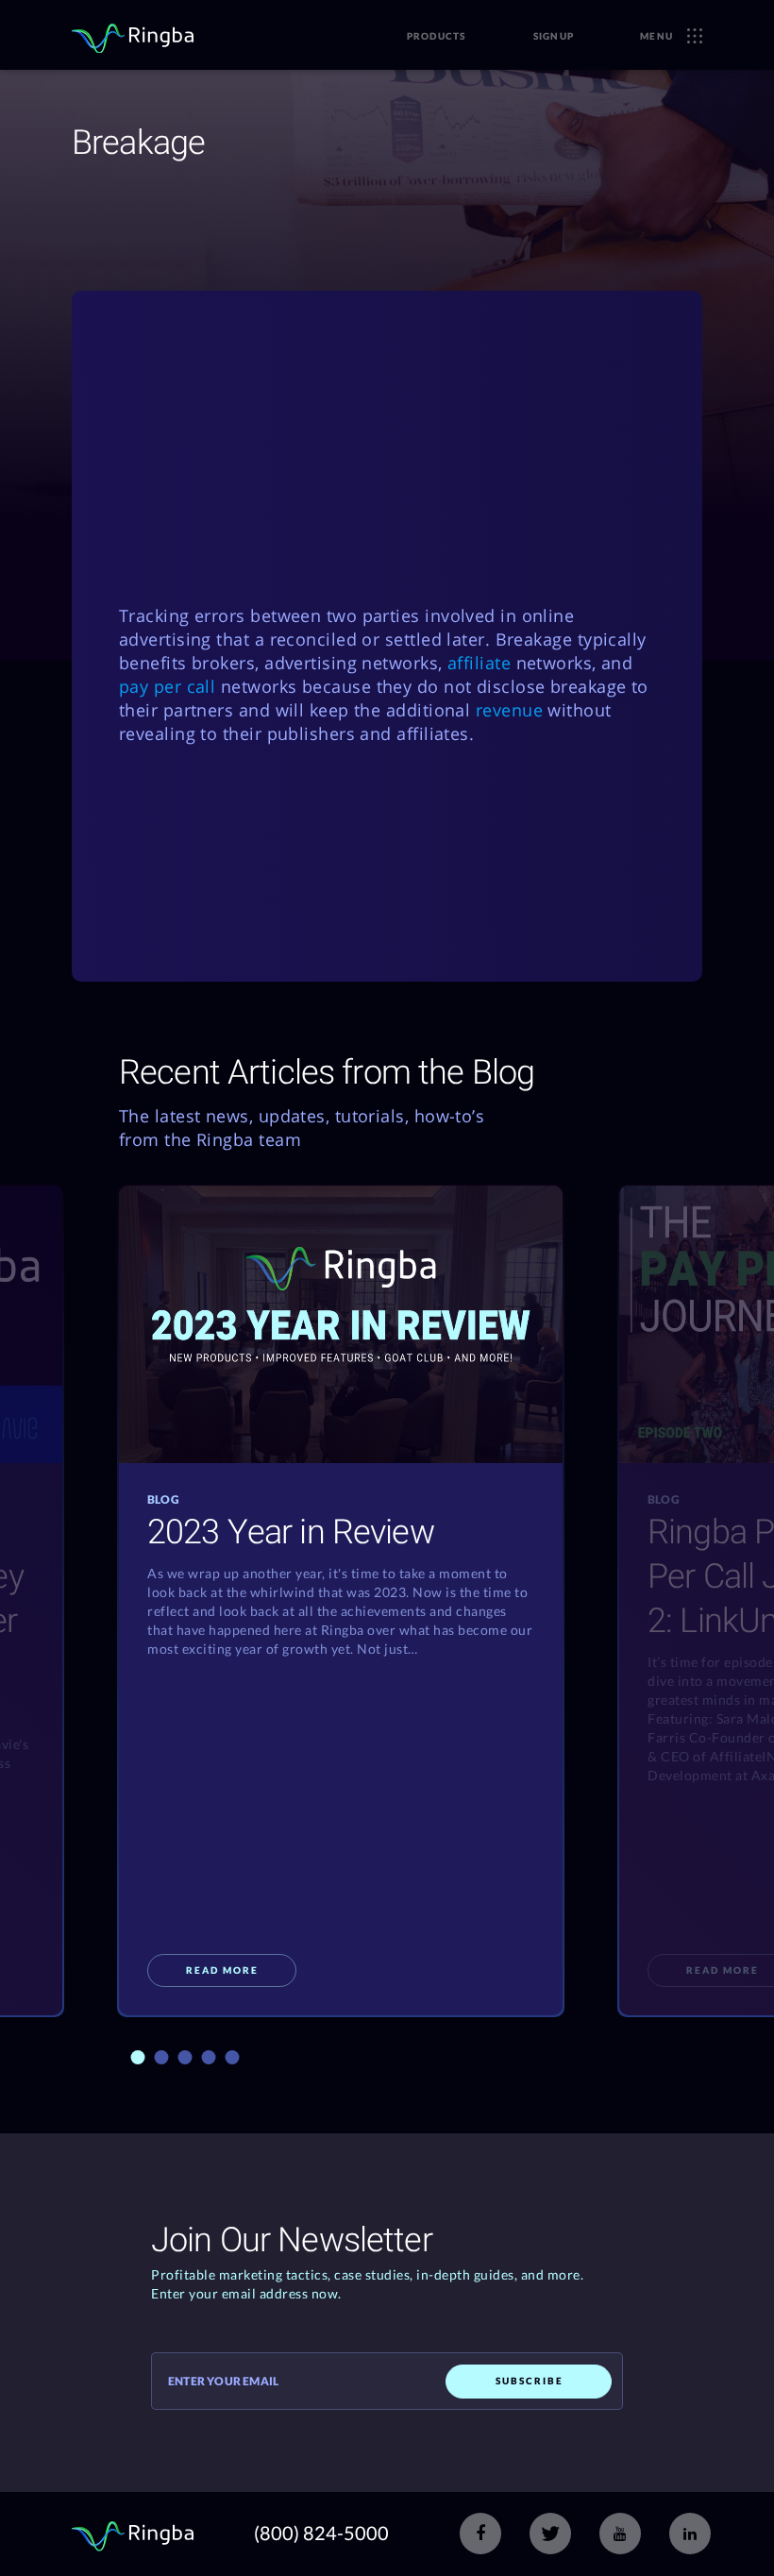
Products (437, 36)
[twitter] (550, 2534)
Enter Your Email (223, 2382)
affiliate (479, 663)
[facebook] (480, 2534)
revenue (509, 710)
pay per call (167, 686)
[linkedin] (690, 2534)
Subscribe (530, 2381)
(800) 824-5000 (321, 2533)
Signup (554, 36)
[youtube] (620, 2534)
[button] (138, 2057)
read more (222, 1970)
